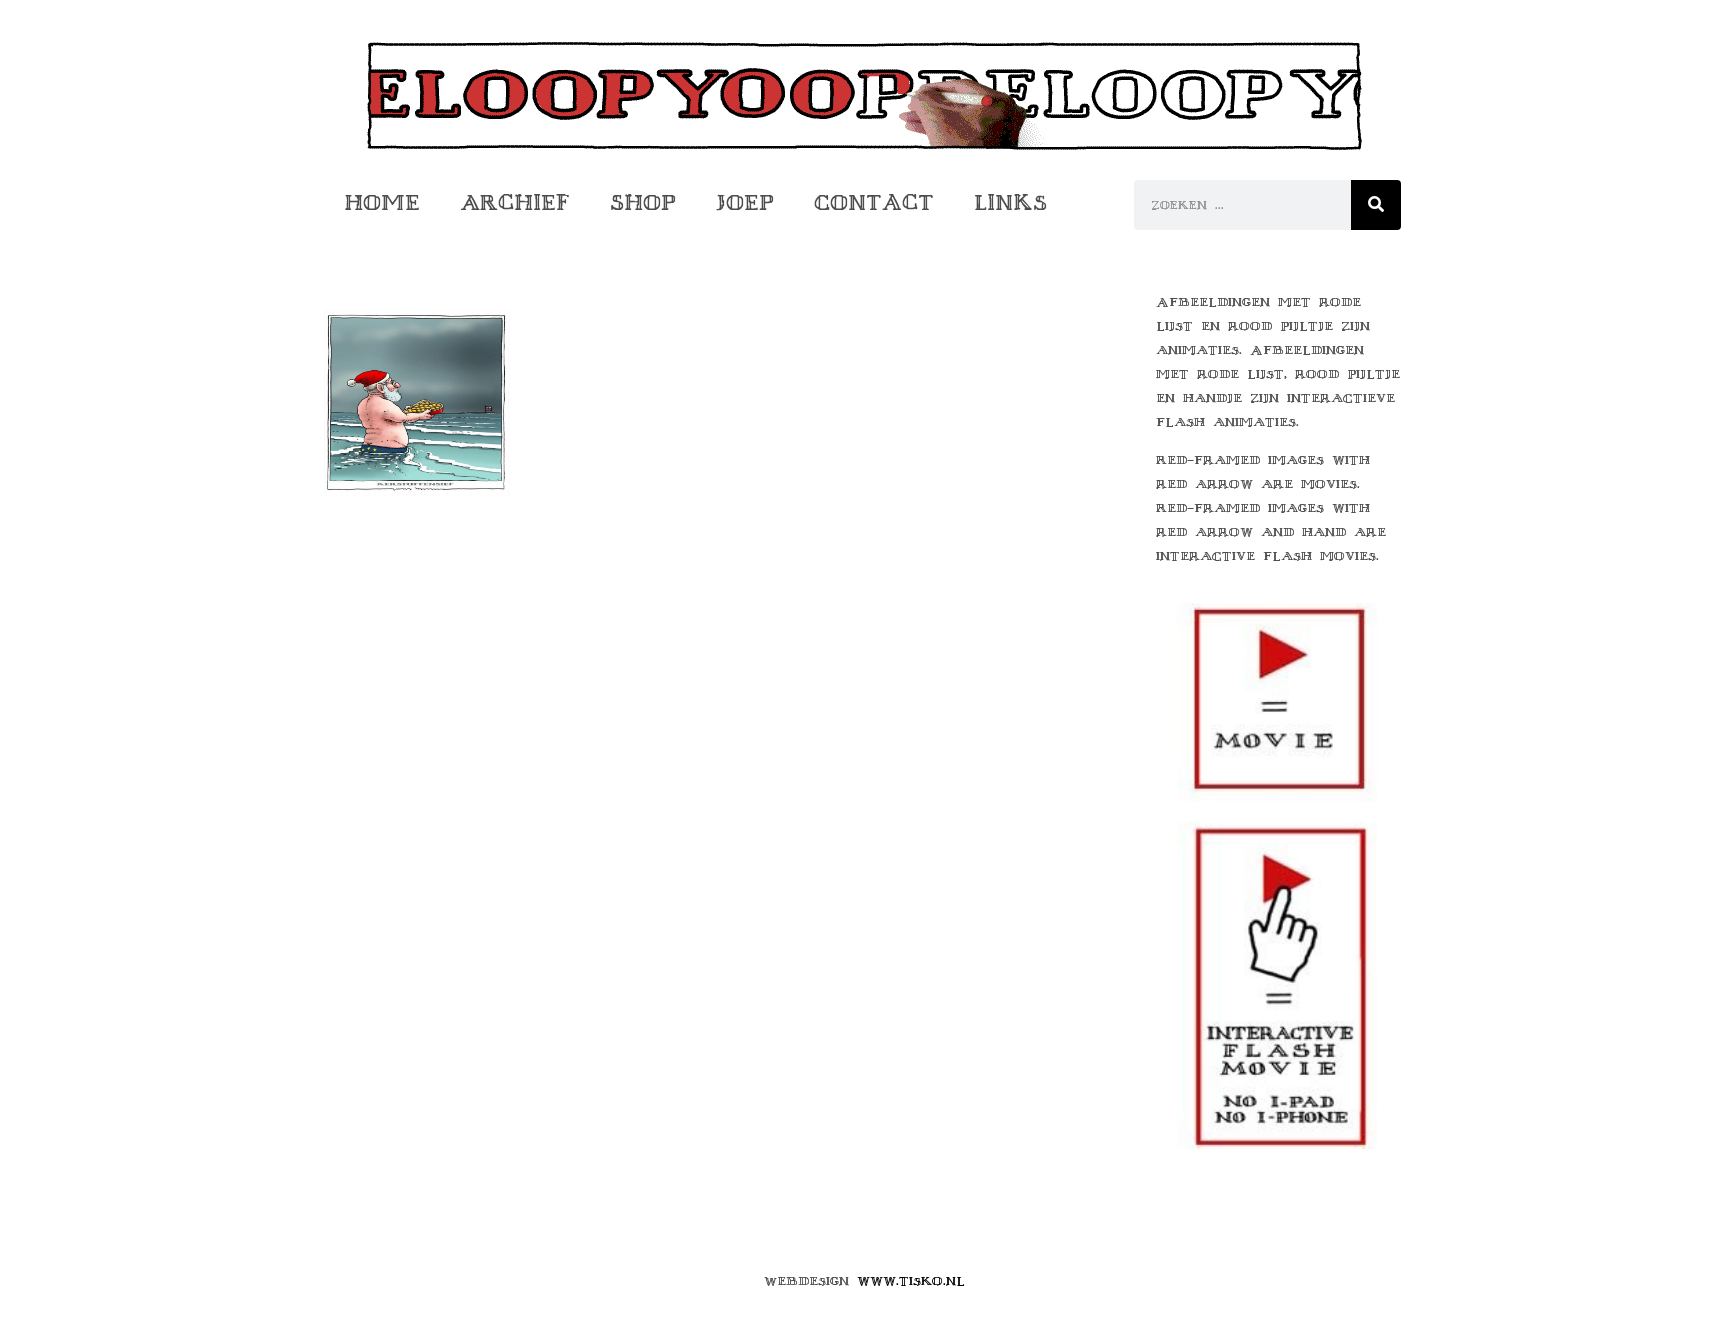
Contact (874, 202)
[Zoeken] (1376, 205)
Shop (643, 202)
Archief (515, 202)
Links (1010, 202)
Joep (745, 202)
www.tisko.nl (911, 1281)
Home (382, 202)
